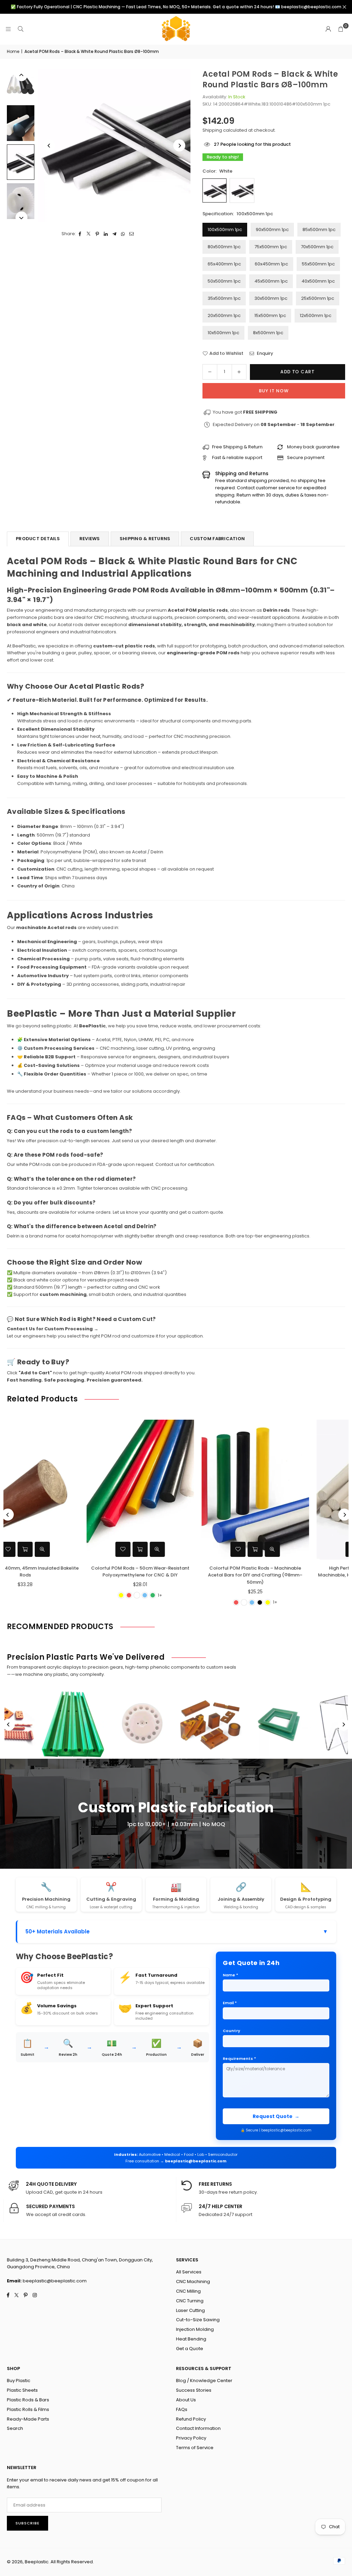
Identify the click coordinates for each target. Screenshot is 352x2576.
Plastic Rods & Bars (28, 2400)
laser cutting (150, 1048)
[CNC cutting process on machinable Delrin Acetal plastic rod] (21, 123)
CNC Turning (190, 2301)
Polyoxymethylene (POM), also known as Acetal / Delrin (102, 852)
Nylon (130, 1040)
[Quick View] (91, 1549)
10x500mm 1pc (223, 333)
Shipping (212, 130)
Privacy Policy (191, 2438)
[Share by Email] (132, 234)
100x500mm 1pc (225, 230)
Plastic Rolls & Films (28, 2409)
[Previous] (49, 146)
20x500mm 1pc (224, 315)
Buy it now (274, 391)
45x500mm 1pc (271, 281)
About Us (186, 2400)
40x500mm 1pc (318, 281)
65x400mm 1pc (224, 264)
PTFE (117, 1040)
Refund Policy (191, 2419)
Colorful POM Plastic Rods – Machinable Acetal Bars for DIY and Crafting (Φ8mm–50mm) (74, 1575)
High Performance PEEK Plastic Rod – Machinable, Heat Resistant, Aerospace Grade (189, 1572)
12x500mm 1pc (316, 315)
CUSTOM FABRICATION (217, 539)
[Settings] (328, 29)
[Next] (179, 146)
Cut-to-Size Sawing (198, 2320)
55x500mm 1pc (318, 264)
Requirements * (239, 2059)
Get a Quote (190, 2349)
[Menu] (8, 29)
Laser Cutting (190, 2310)
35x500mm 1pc (224, 298)
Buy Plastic (19, 2381)
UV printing (178, 1048)
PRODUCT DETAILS (38, 539)
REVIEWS (90, 539)
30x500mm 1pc (271, 298)
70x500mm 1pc (317, 247)
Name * (230, 1975)
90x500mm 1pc (272, 230)
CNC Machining (193, 2282)
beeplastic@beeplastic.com (196, 2161)
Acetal (103, 1040)
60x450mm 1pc (271, 264)
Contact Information (198, 2428)
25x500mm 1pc (318, 298)
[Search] (21, 29)
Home (13, 51)
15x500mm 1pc (270, 315)
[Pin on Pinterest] (97, 234)
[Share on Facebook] (80, 234)
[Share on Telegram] (115, 234)
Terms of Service (195, 2448)
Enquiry (265, 353)
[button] (341, 29)
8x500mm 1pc (268, 333)
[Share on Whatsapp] (123, 234)
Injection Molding (195, 2329)
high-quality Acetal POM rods (110, 1373)
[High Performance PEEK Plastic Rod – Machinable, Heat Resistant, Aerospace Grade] (189, 1489)
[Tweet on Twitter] (89, 234)
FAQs (182, 2409)
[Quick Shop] (74, 1549)
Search (15, 2428)
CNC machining (111, 617)
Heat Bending (191, 2339)
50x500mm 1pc (224, 281)
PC (166, 1040)
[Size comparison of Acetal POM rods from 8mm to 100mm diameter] (21, 84)
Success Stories (194, 2390)
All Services (189, 2272)
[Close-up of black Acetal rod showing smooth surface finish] (21, 162)
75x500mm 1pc (271, 247)
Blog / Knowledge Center (204, 2381)
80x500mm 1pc (224, 247)
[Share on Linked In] (106, 234)
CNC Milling (188, 2291)
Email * (230, 2003)
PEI (158, 1040)
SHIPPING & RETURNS (145, 539)
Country (232, 2031)
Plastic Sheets (22, 2390)
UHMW (146, 1040)
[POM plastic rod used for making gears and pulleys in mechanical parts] (21, 201)
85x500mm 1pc (319, 230)
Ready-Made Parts (28, 2419)
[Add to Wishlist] (57, 1549)
